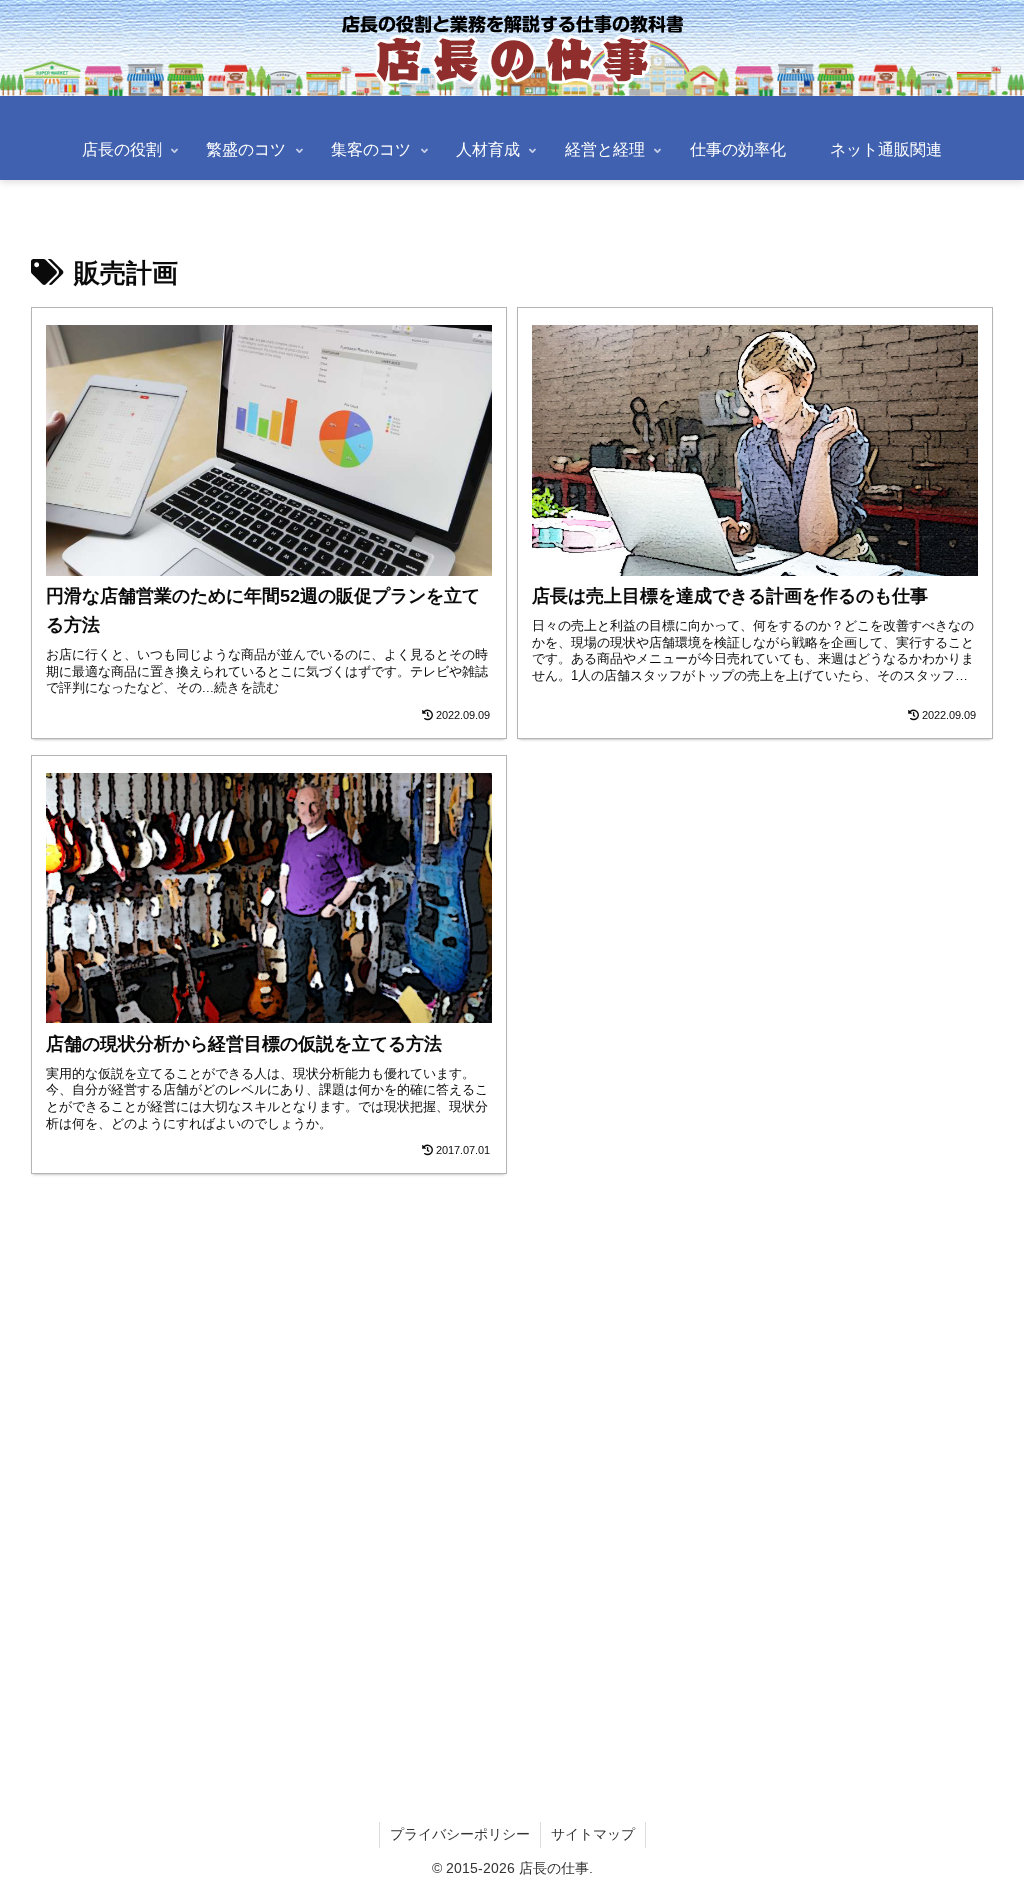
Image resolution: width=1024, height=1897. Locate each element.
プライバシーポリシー (460, 1834)
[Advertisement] (512, 1462)
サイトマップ (593, 1834)
